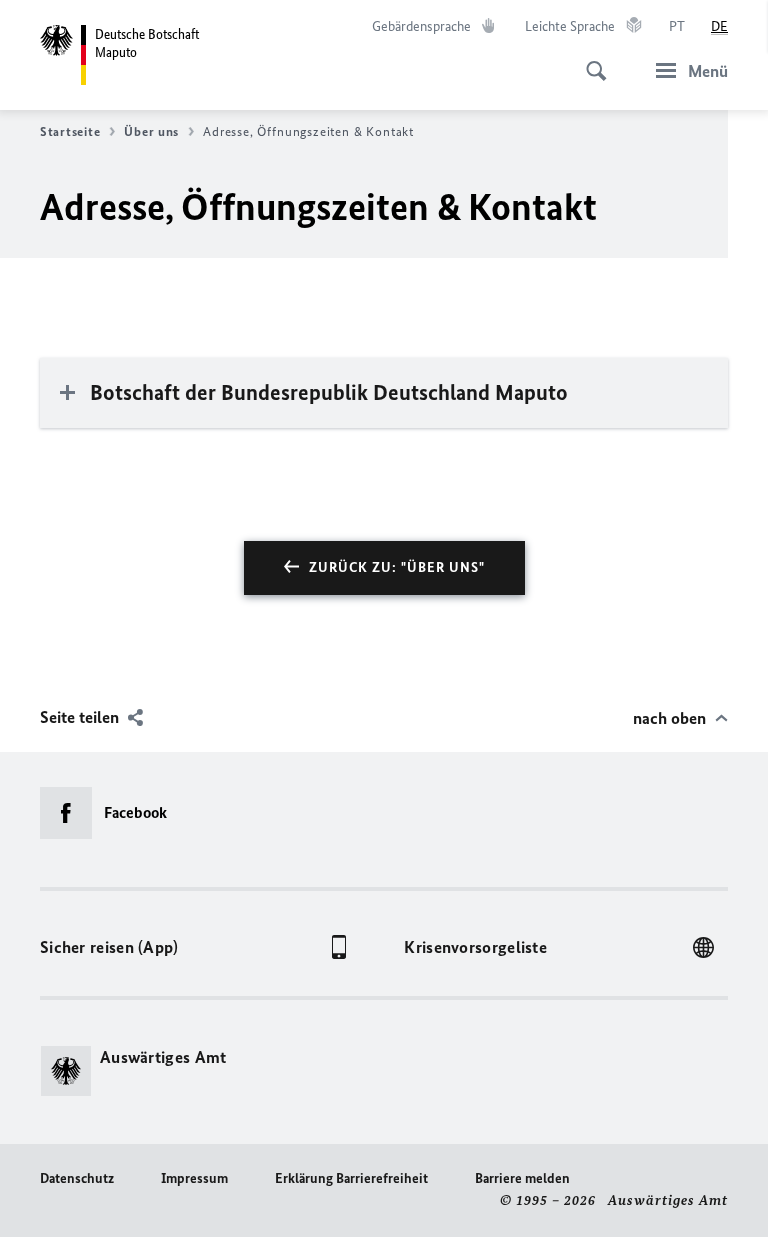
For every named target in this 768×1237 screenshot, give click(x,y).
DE (719, 26)
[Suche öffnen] (590, 60)
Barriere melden (522, 1178)
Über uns (151, 131)
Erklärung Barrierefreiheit (351, 1178)
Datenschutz (77, 1178)
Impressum (194, 1178)
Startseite (70, 131)
